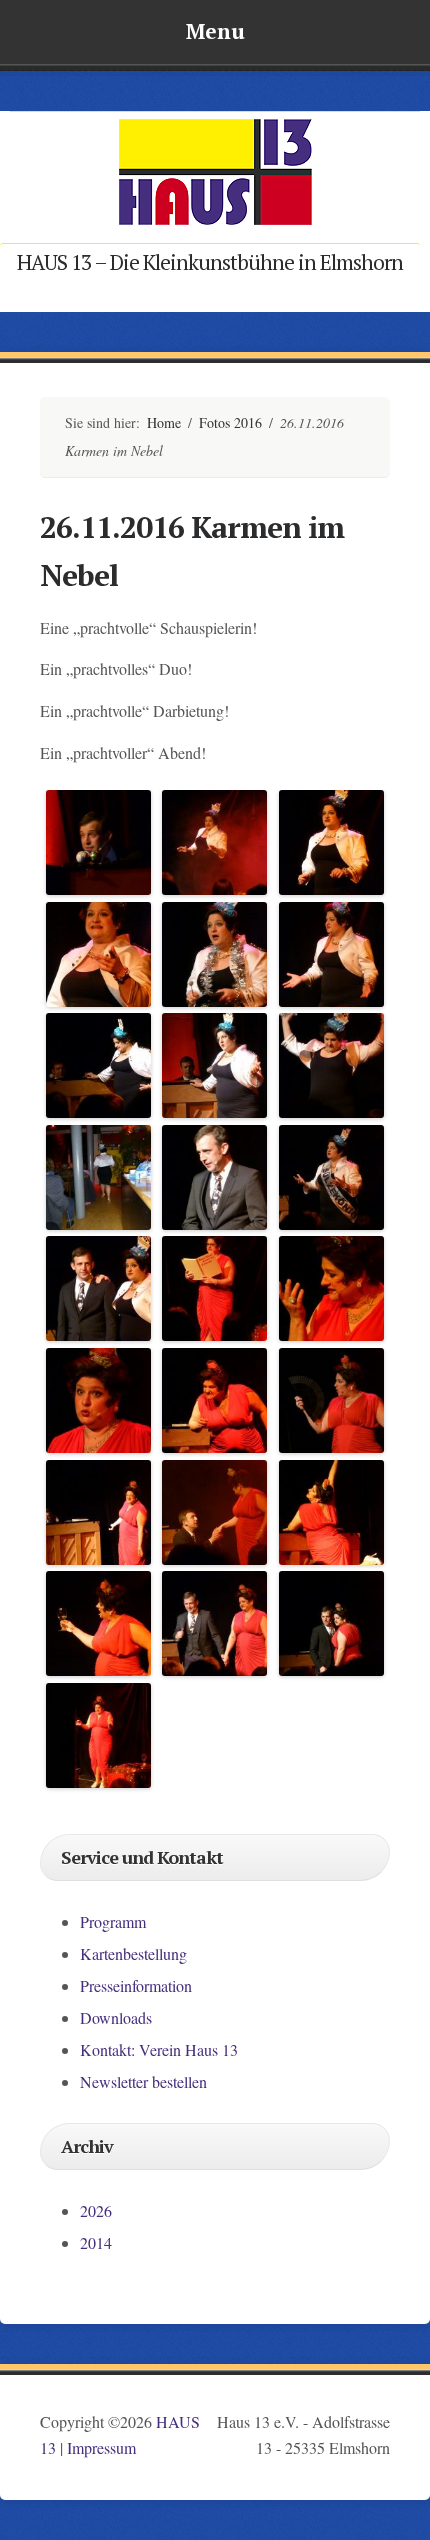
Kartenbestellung (133, 1953)
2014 (96, 2242)
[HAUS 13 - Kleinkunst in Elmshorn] (215, 221)
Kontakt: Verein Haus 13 (159, 2049)
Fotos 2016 (230, 422)
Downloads (116, 2017)
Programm (113, 1921)
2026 (96, 2210)
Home (164, 422)
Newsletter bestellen (143, 2081)
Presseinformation (136, 1985)
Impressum (101, 2447)
